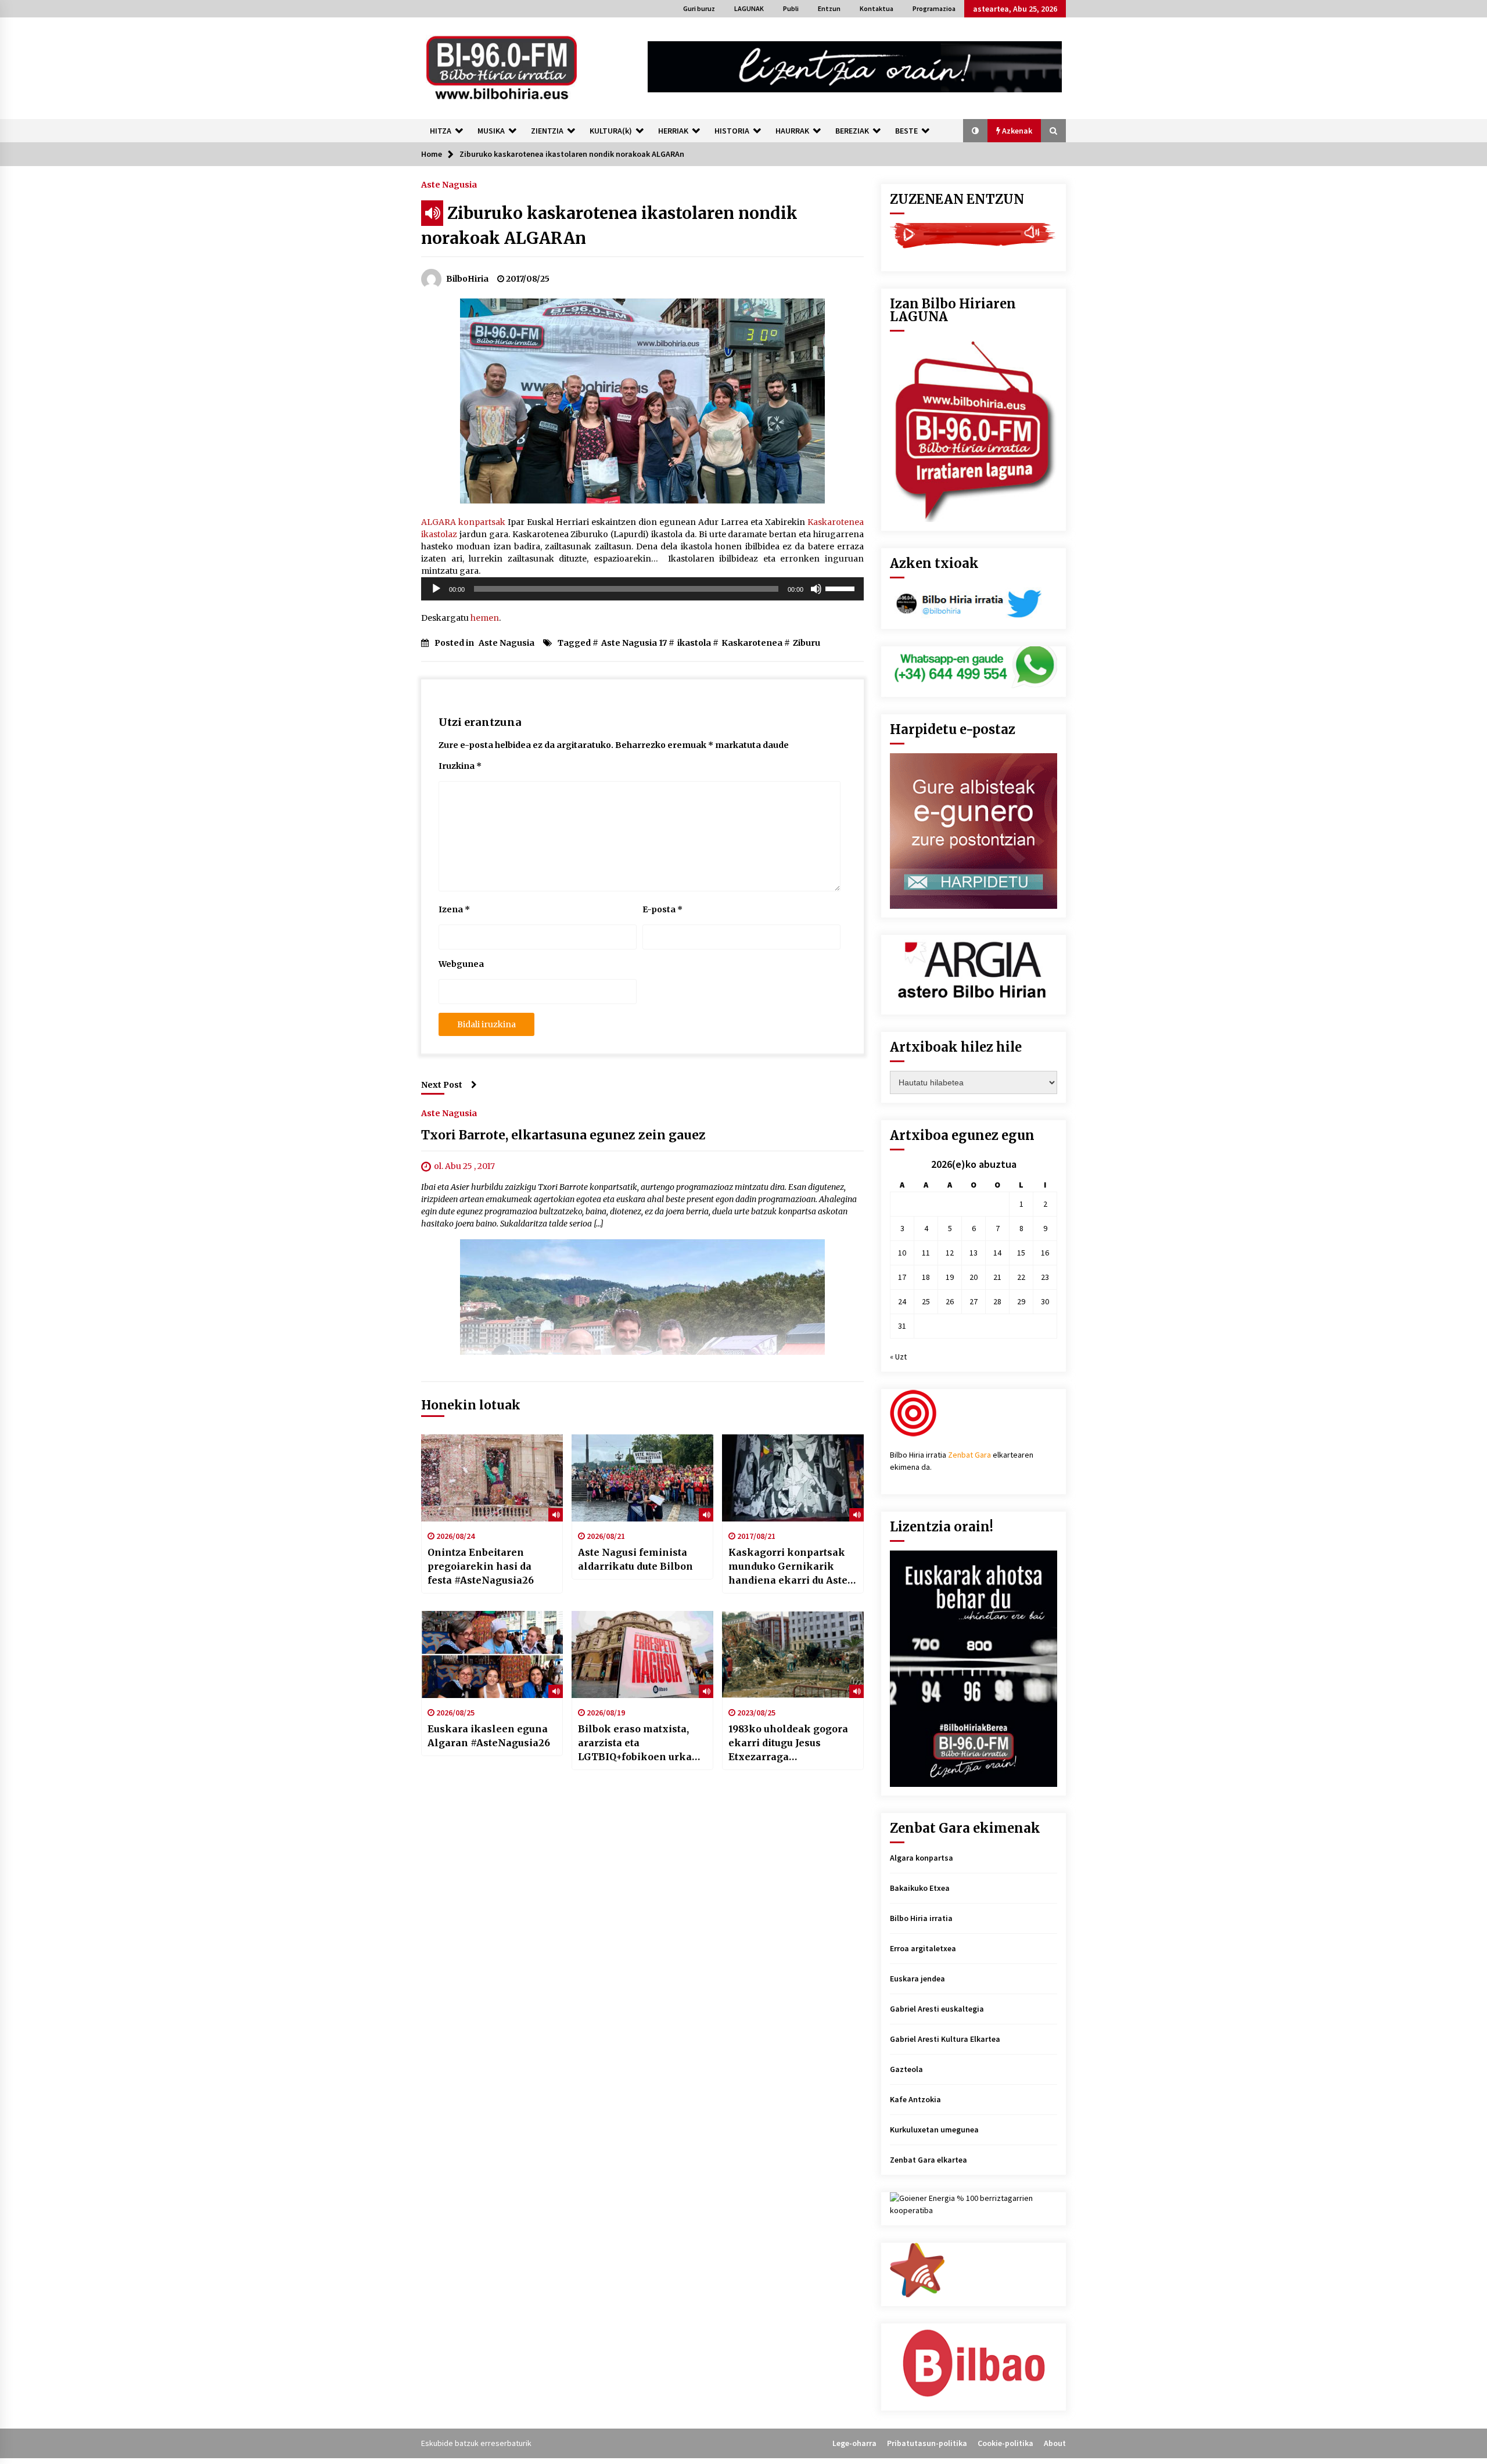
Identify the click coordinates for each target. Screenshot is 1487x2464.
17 (902, 1277)
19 (950, 1277)
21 (997, 1277)
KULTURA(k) (611, 131)
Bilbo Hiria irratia (921, 1918)
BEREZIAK (852, 131)
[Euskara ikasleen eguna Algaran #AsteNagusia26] (492, 1654)
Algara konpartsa (922, 1858)
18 (926, 1277)
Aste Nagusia (449, 184)
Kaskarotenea (752, 643)
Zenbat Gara (969, 1455)
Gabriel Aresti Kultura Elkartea (945, 2039)
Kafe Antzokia (915, 2099)
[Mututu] (816, 589)
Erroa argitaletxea (923, 1948)
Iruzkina (460, 766)
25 (926, 1301)
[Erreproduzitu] (436, 589)
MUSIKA (491, 131)
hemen (485, 618)
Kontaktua (877, 8)
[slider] (842, 588)
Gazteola (906, 2069)
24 (902, 1301)
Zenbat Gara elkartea (929, 2160)
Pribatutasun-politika (927, 2443)
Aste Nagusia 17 (634, 643)
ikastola (694, 643)
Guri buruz (699, 8)
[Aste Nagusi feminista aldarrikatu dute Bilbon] (642, 1478)
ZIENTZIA (547, 131)
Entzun (829, 8)
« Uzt (898, 1357)
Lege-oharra (854, 2443)
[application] (642, 589)
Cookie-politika (1005, 2443)
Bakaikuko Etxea (920, 1888)
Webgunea (461, 964)
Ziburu (807, 643)
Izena (454, 909)
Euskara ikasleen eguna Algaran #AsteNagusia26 (489, 1736)
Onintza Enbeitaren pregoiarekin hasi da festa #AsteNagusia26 (481, 1566)
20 (974, 1277)
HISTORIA (732, 131)
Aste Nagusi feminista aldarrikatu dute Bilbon (635, 1559)
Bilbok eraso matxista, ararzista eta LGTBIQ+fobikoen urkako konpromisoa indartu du (641, 1743)
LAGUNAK (749, 8)
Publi (791, 8)
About (1055, 2443)
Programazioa (934, 8)
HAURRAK (792, 131)
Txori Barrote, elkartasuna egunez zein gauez (563, 1135)
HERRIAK (673, 131)
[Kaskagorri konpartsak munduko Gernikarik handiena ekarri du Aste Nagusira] (793, 1478)
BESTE (906, 131)
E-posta (662, 909)
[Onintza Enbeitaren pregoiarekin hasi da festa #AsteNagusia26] (492, 1478)
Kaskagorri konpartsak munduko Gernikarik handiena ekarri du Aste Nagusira (788, 1567)
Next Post (442, 1085)
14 (997, 1253)
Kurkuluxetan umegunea (934, 2130)
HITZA (441, 131)
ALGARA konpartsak (463, 522)
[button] (975, 131)
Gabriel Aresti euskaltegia (937, 2009)
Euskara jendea (917, 1979)
